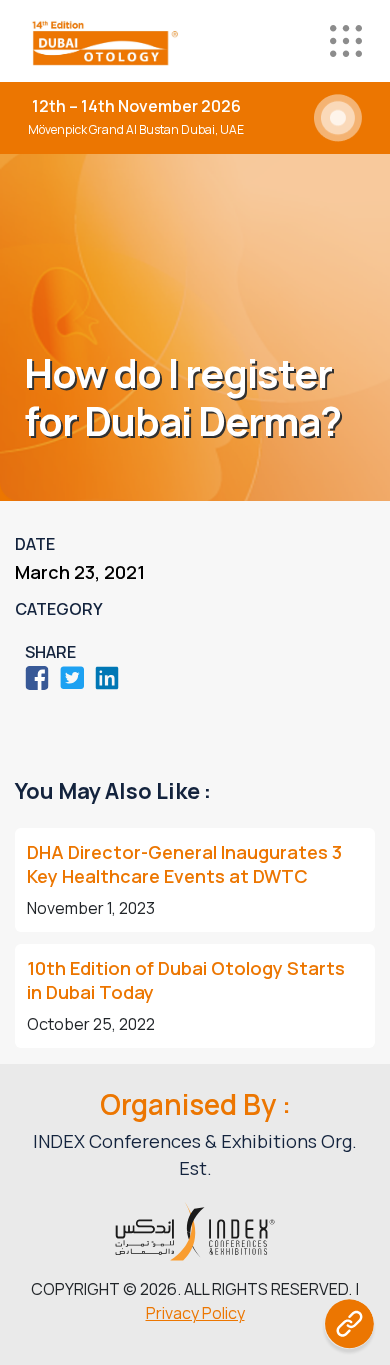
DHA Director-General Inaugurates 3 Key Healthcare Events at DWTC (184, 864)
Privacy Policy (195, 1313)
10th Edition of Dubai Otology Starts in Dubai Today (186, 980)
